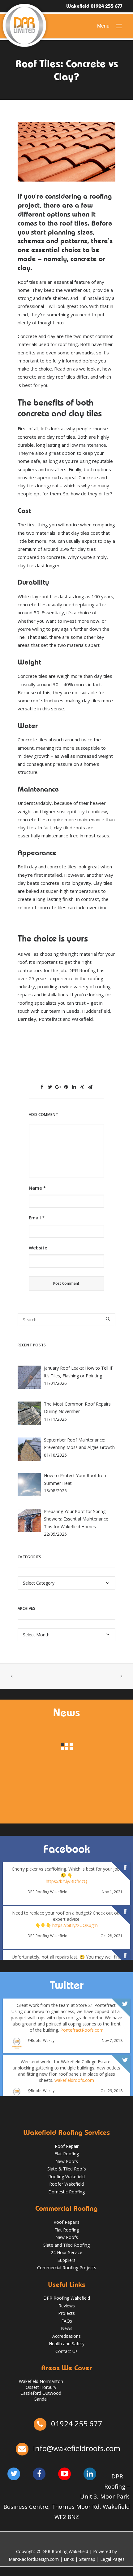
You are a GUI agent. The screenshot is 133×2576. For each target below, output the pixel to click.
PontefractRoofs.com (82, 2030)
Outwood (52, 2393)
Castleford (31, 2393)
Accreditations (66, 2336)
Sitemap (87, 2559)
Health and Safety (67, 2343)
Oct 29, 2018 (112, 2091)
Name (37, 1188)
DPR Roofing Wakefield (47, 1892)
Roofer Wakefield (66, 2184)
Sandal (41, 2399)
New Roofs (67, 2161)
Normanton (51, 2381)
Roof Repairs (66, 2222)
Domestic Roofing (66, 2192)
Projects (66, 2313)
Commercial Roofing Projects (67, 2268)
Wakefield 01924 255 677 (94, 6)
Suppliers (66, 2260)
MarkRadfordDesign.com (34, 2559)
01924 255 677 (76, 2423)
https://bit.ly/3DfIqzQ (66, 1881)
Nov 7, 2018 (112, 2040)
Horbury (48, 2387)
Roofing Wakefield (66, 2177)
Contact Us (66, 2351)
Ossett (32, 2387)
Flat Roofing (67, 2154)
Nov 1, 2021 (112, 1892)
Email (37, 1218)
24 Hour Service (66, 2252)
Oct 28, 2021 (112, 1936)
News (67, 2328)
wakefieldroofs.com (74, 2080)
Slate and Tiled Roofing (66, 2245)
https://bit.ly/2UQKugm (75, 1925)
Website (38, 1248)
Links (69, 2559)
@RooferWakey (41, 2041)
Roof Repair (67, 2146)
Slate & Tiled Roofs (67, 2169)
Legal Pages (112, 2559)
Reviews (67, 2306)
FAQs (67, 2321)
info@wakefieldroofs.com (77, 2448)
